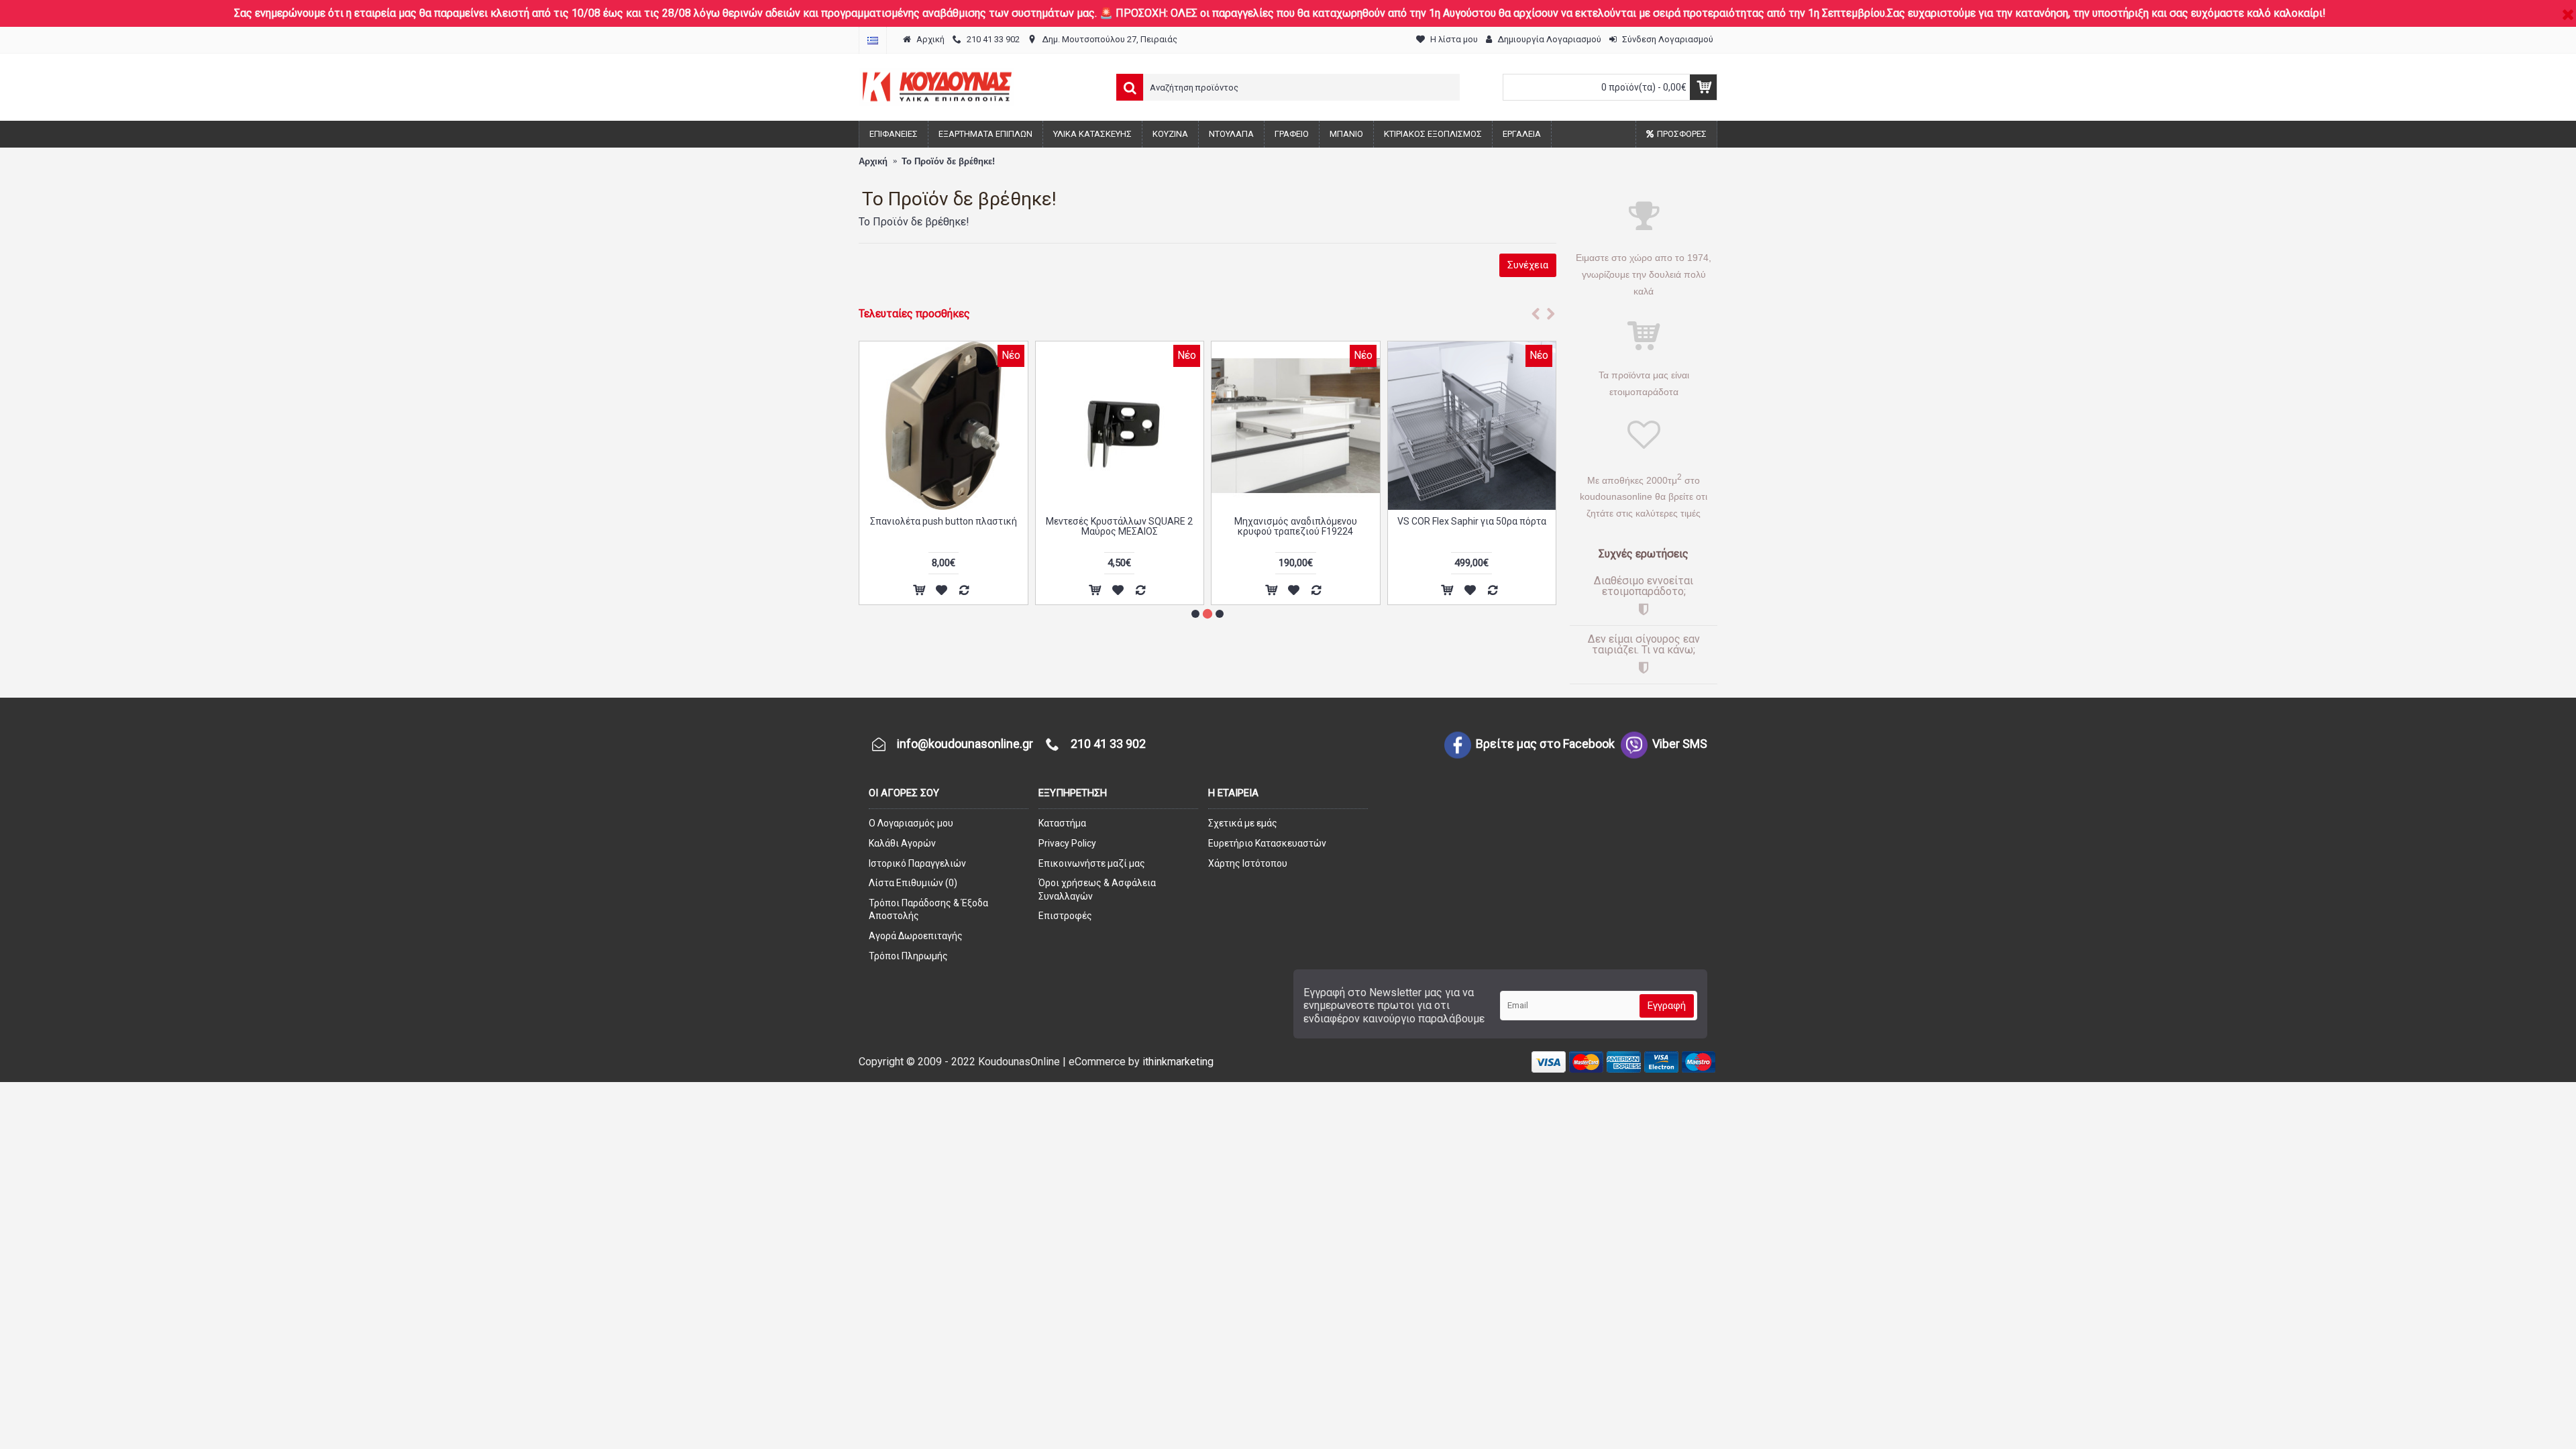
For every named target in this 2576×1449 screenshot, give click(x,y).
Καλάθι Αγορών (902, 843)
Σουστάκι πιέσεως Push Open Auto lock (944, 526)
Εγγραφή (1667, 1006)
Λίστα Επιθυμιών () (913, 883)
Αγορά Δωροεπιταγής (916, 936)
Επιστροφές (1065, 916)
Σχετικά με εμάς (1243, 823)
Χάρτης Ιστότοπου (1248, 863)
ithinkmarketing (1178, 1062)
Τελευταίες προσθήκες (914, 314)
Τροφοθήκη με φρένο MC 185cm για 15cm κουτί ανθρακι (1296, 526)
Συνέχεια (1528, 265)
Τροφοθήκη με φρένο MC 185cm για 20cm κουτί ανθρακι (1119, 526)
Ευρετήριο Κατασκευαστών (1267, 843)
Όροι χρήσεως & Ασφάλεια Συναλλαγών (1097, 890)
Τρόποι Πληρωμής (908, 956)
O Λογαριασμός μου (911, 823)
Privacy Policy (1067, 843)
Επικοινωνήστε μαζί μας (1092, 863)
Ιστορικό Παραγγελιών (917, 863)
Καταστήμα (1062, 823)
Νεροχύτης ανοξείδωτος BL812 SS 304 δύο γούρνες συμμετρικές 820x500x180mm (1471, 532)
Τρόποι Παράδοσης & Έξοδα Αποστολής (928, 910)
